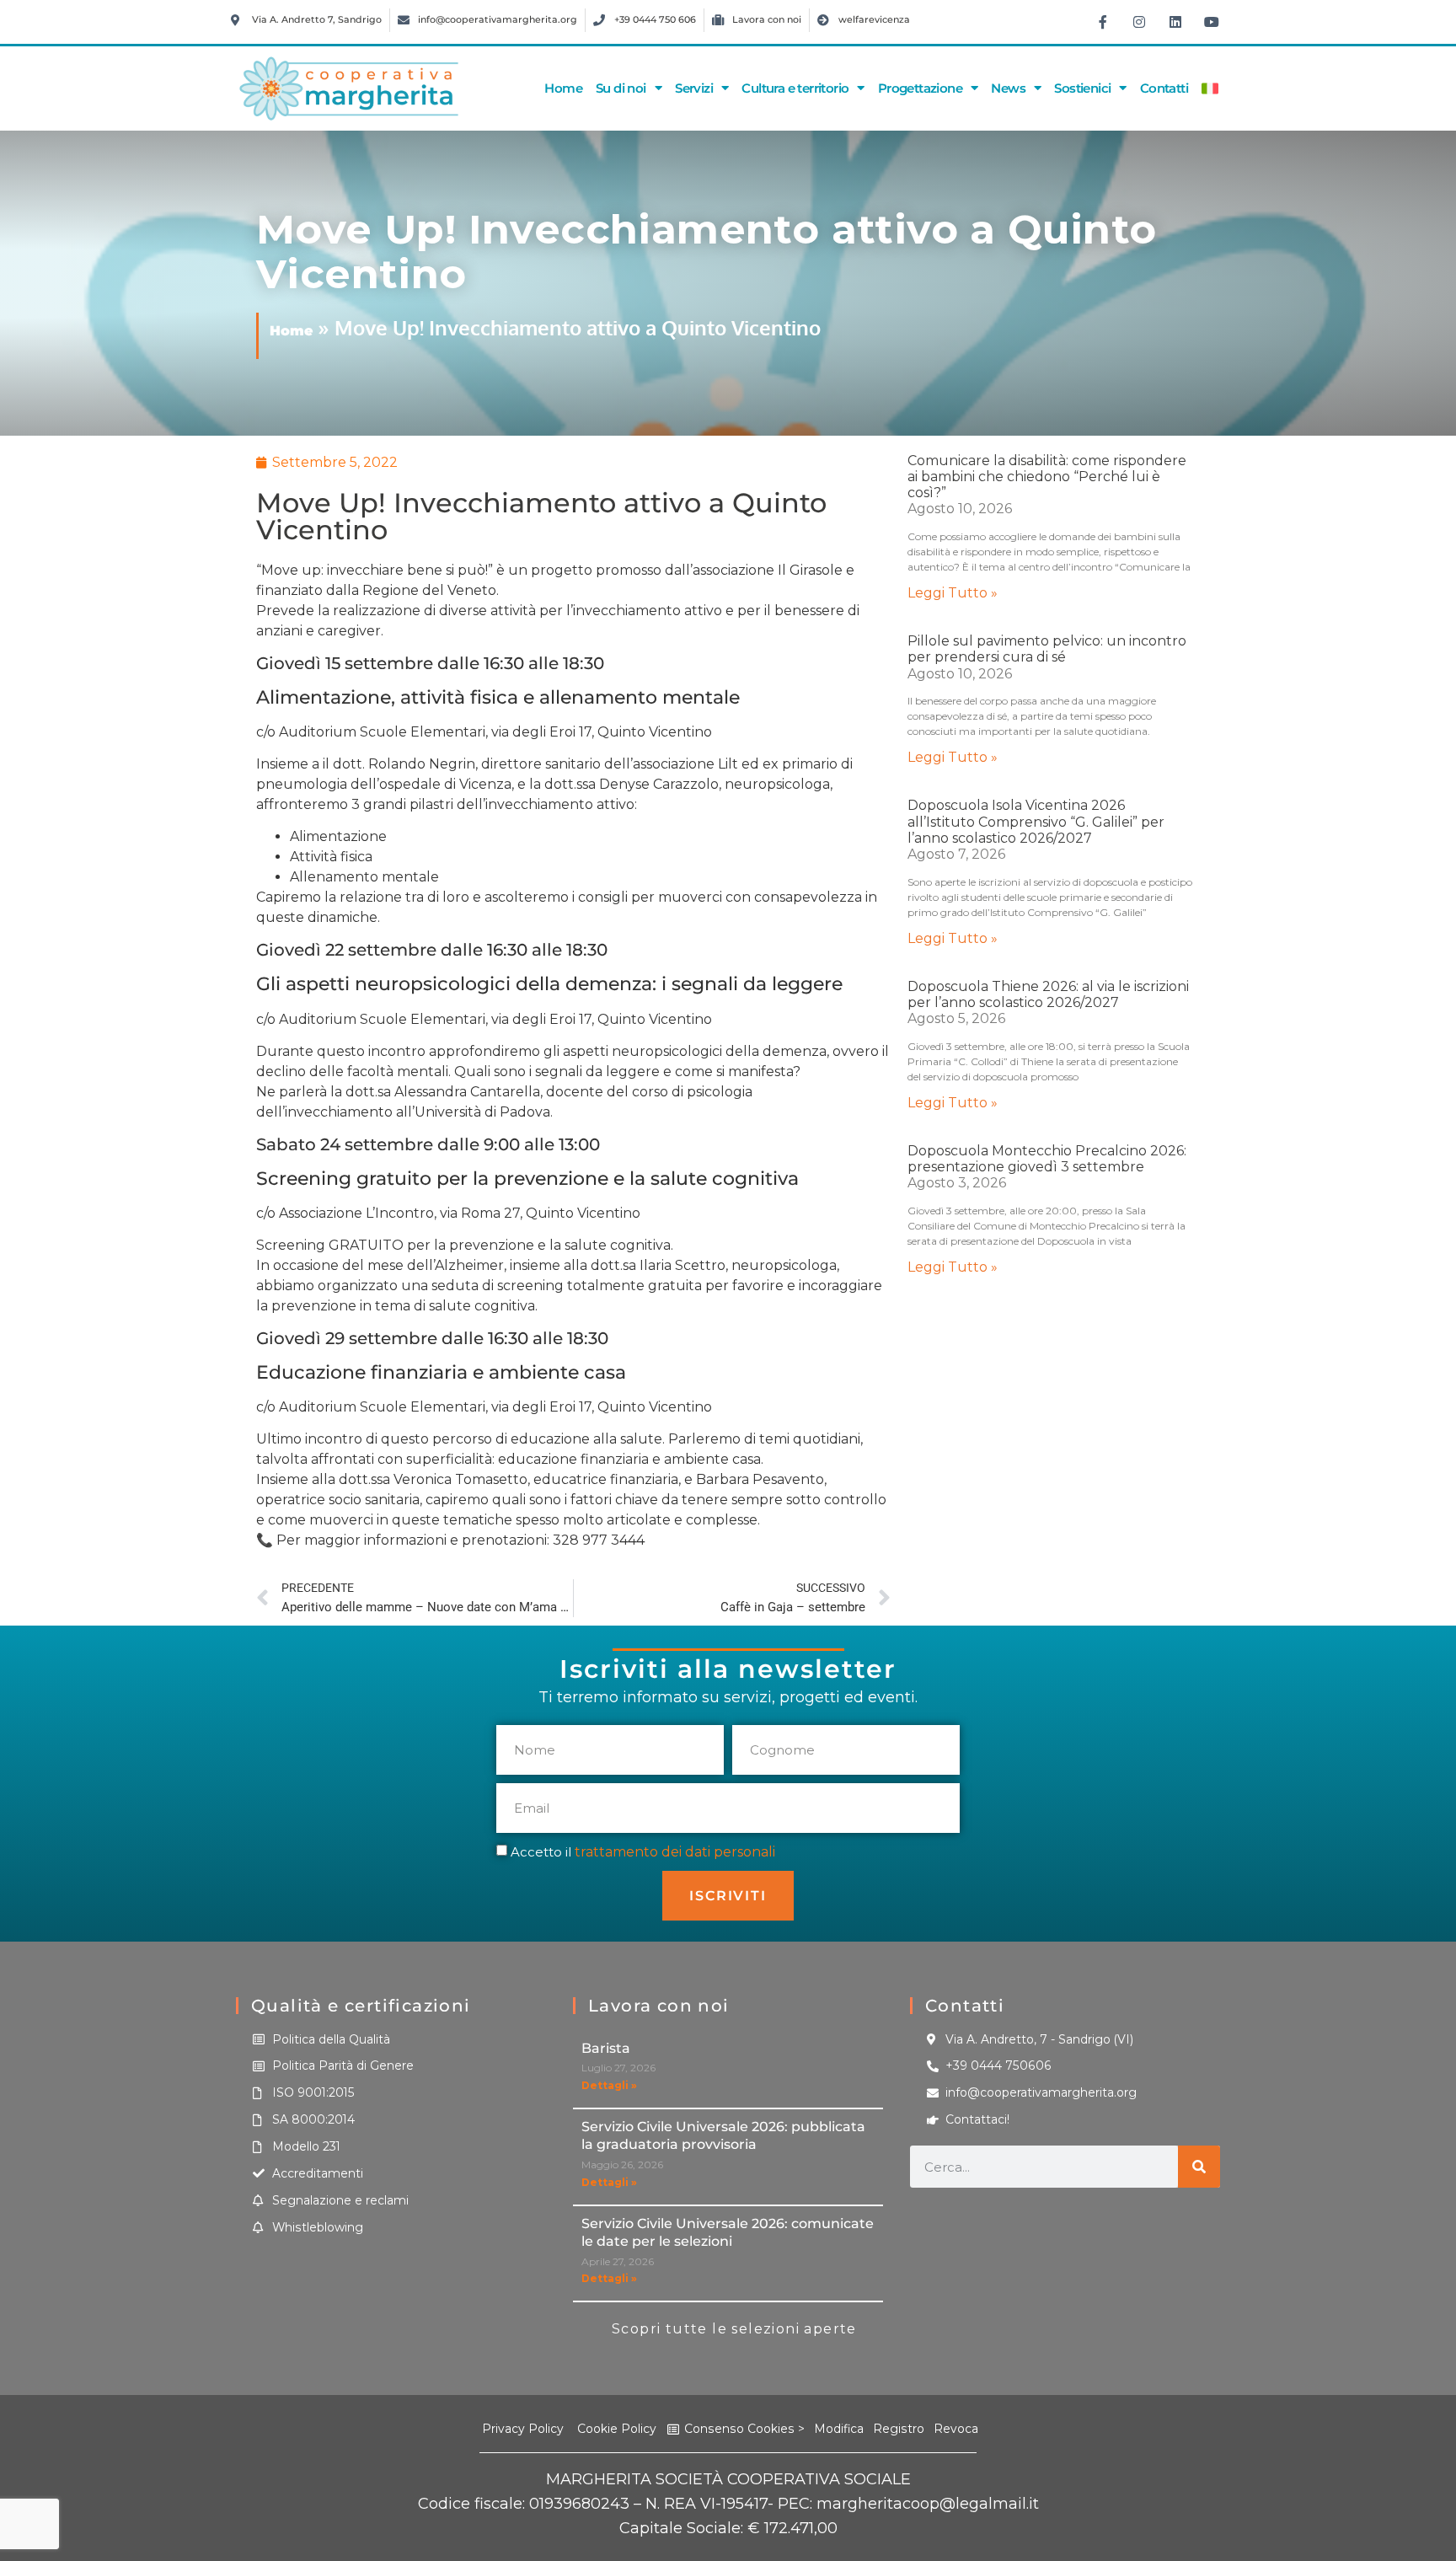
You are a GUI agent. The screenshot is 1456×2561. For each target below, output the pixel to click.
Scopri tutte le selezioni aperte (734, 2329)
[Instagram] (1139, 22)
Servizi (694, 88)
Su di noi (621, 88)
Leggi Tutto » (953, 593)
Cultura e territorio (795, 88)
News (1008, 88)
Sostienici (1082, 88)
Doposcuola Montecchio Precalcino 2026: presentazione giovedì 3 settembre (1047, 1159)
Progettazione (920, 88)
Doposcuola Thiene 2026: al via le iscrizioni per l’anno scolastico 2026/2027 (1048, 994)
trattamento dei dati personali (675, 1851)
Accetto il (643, 1851)
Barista (606, 2048)
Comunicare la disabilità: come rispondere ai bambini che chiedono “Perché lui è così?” (1047, 477)
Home (563, 88)
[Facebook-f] (1103, 22)
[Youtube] (1212, 22)
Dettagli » (609, 2085)
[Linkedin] (1175, 22)
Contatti (1164, 88)
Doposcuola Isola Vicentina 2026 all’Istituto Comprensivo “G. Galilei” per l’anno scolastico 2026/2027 (1036, 821)
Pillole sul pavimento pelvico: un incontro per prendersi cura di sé (1047, 649)
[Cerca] (1199, 2167)
